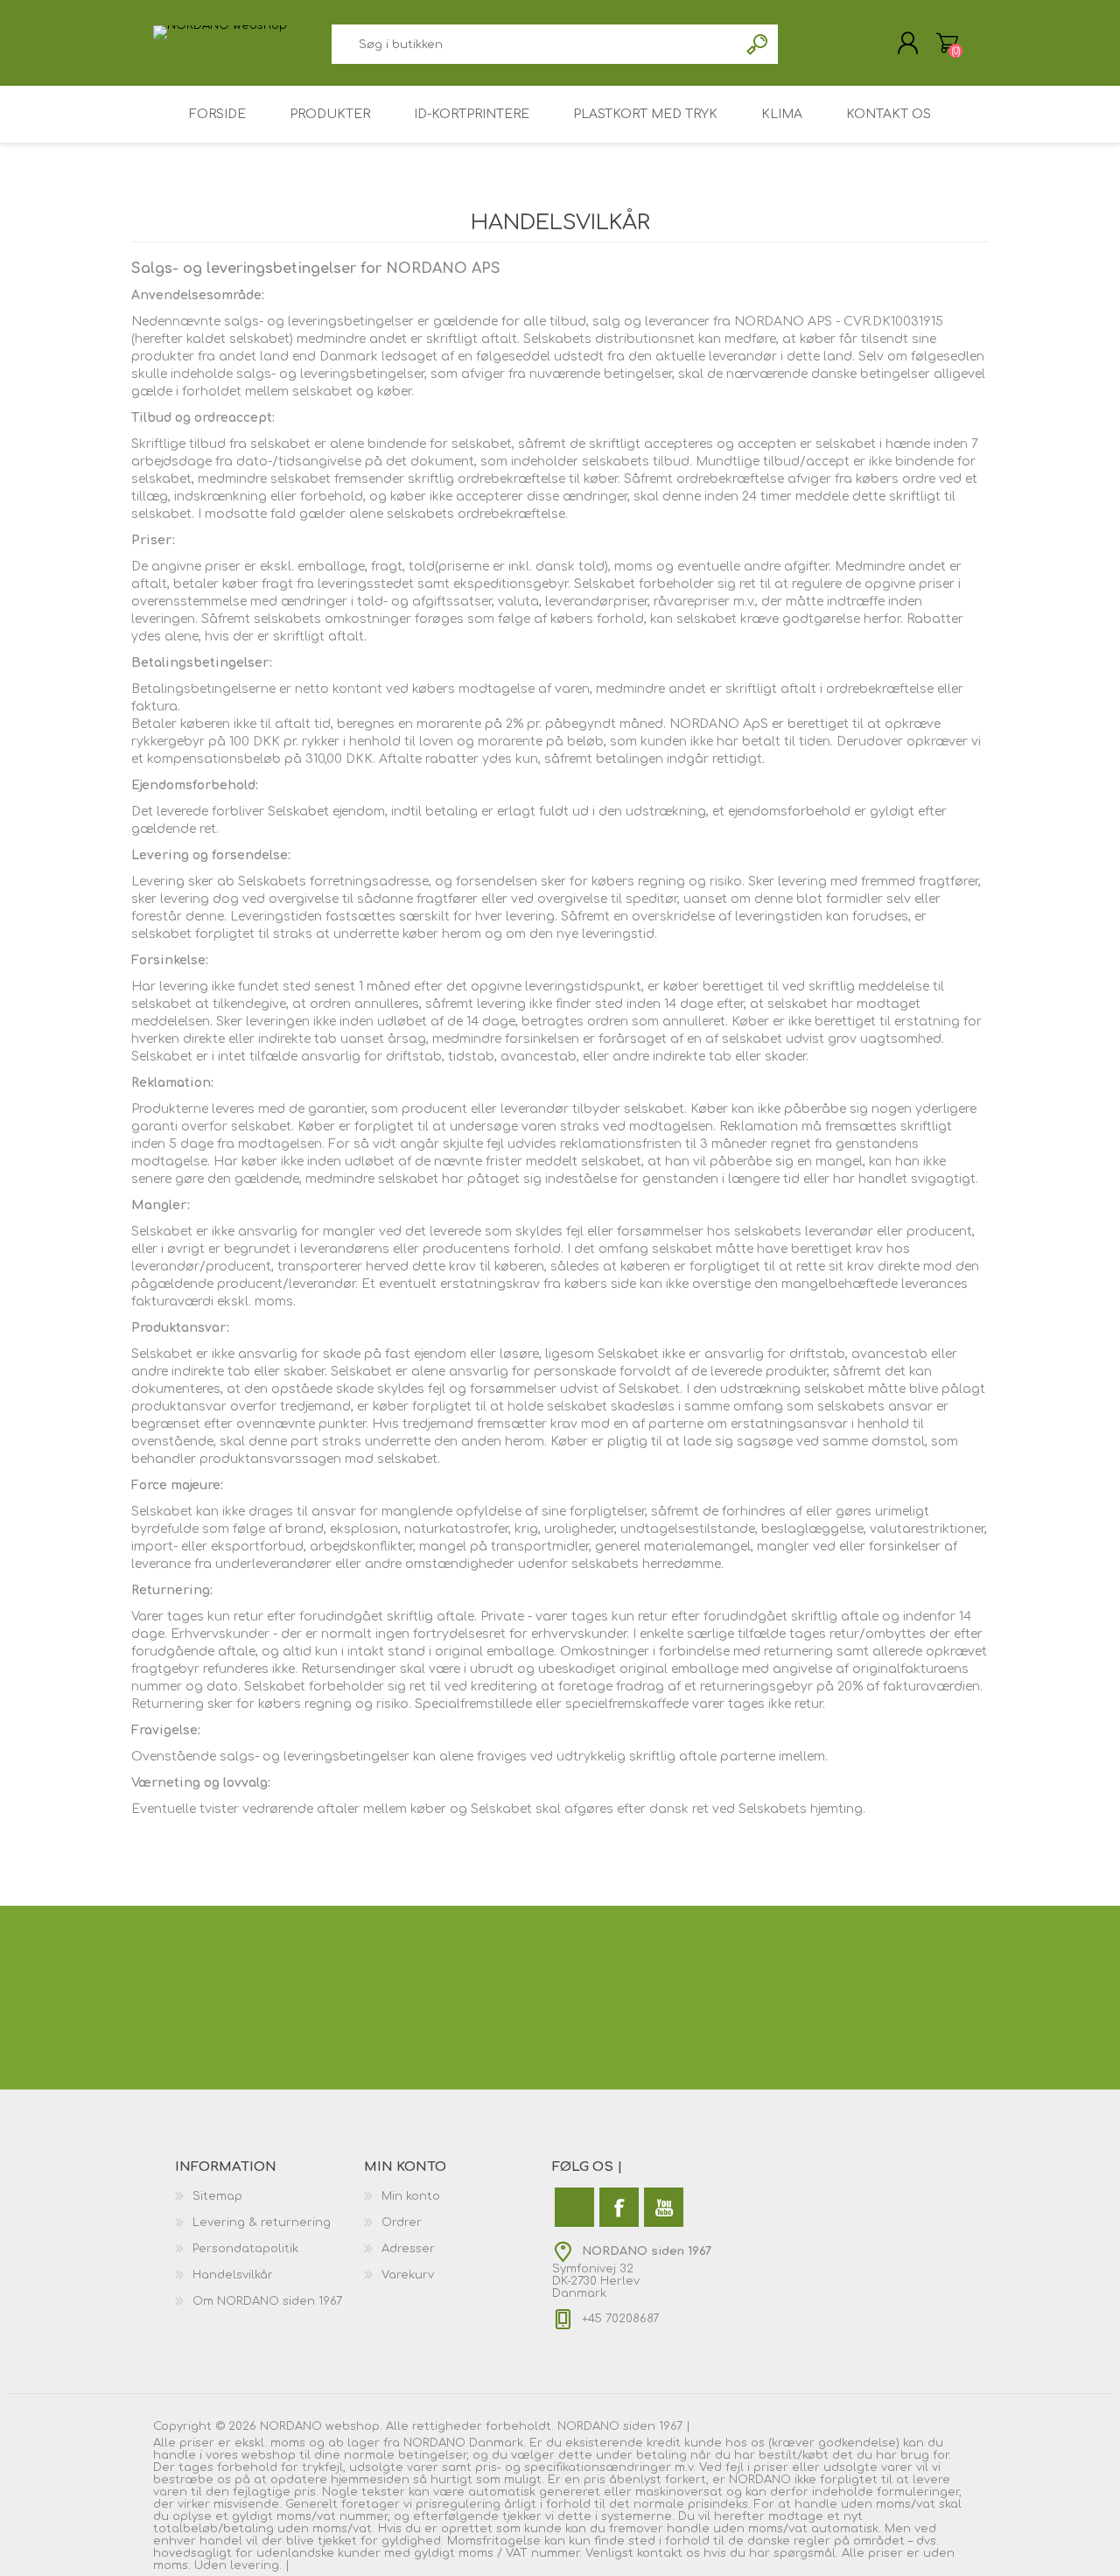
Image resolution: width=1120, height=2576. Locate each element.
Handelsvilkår (233, 2275)
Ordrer (402, 2222)
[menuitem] (269, 2196)
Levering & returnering (262, 2222)
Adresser (408, 2249)
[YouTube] (664, 2207)
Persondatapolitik (245, 2249)
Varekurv (947, 43)
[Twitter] (574, 2207)
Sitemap (217, 2196)
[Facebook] (619, 2207)
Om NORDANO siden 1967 (267, 2301)
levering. (256, 2565)
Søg (758, 44)
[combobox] (535, 44)
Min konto (411, 2196)
